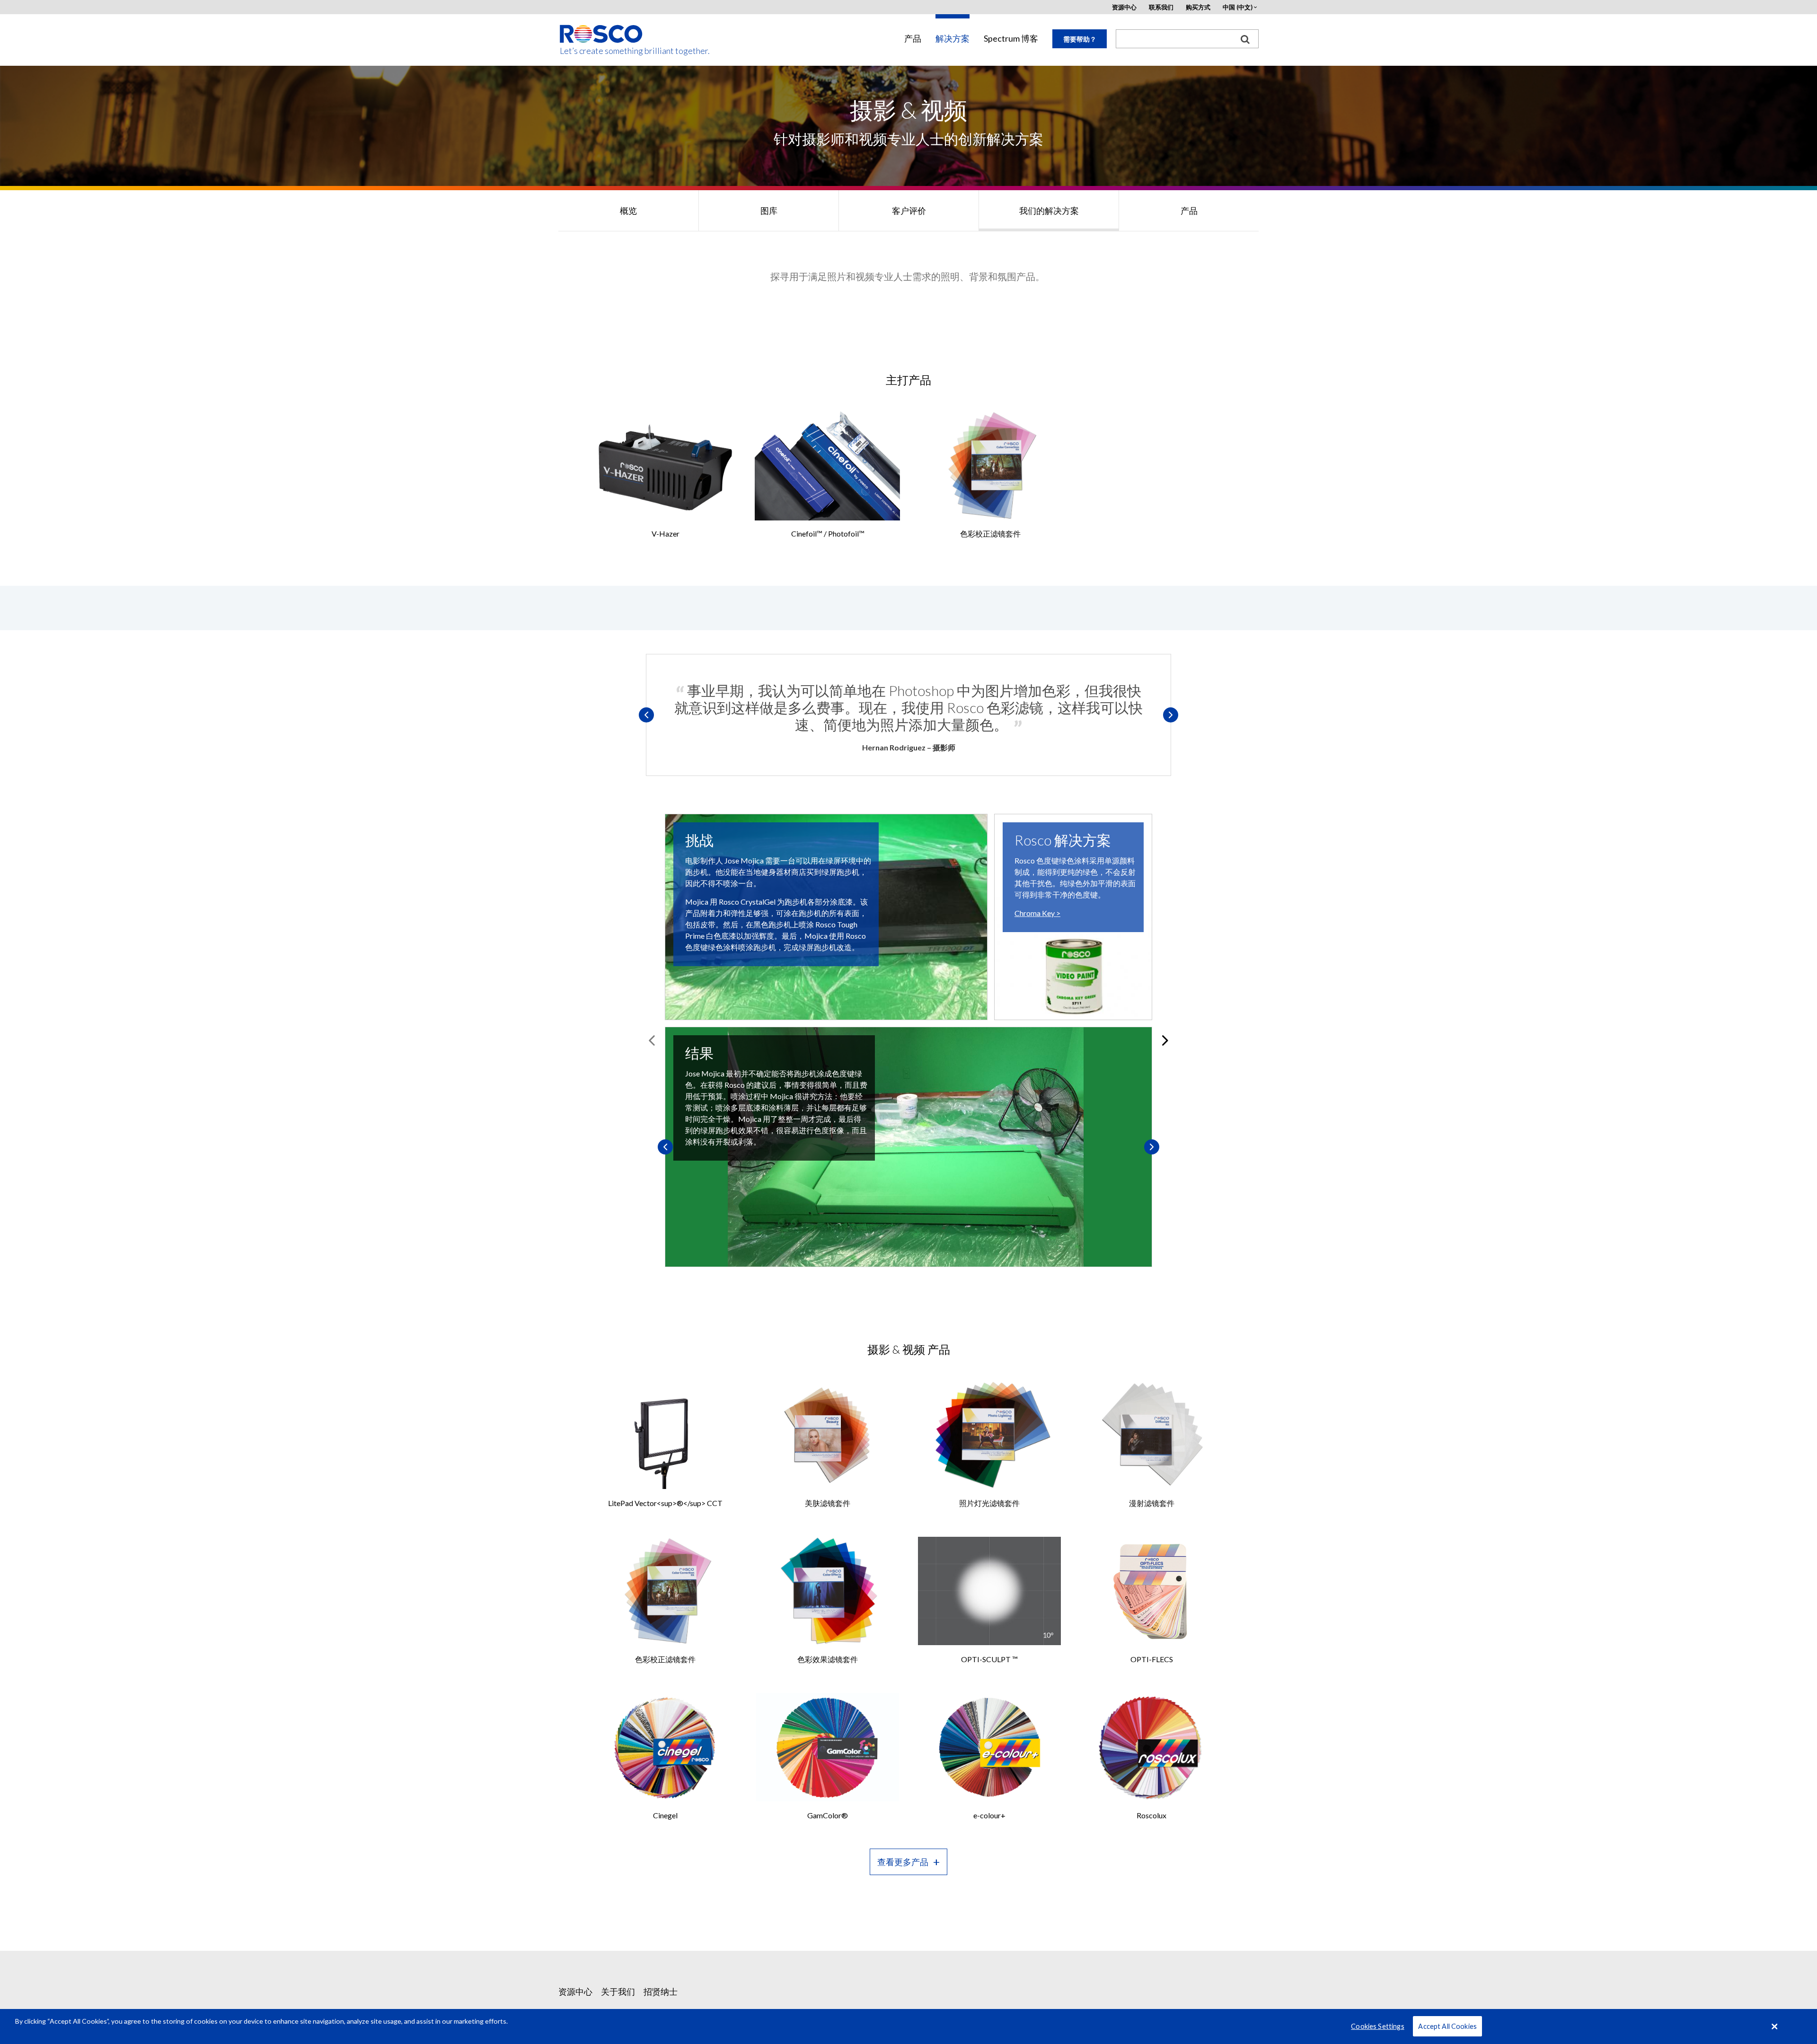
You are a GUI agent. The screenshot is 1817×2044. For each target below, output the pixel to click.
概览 (628, 211)
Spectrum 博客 (1011, 39)
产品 (913, 39)
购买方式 (1198, 7)
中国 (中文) (1238, 7)
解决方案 (953, 39)
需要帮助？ (1080, 39)
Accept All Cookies (1447, 2026)
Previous (646, 715)
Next (1171, 715)
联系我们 (1161, 7)
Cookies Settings (1377, 2026)
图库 (769, 211)
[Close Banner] (1775, 2026)
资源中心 (1124, 7)
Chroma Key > (1037, 913)
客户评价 (909, 211)
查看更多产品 (903, 1862)
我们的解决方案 (1049, 211)
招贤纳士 (661, 1991)
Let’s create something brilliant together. (602, 51)
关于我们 (618, 1991)
